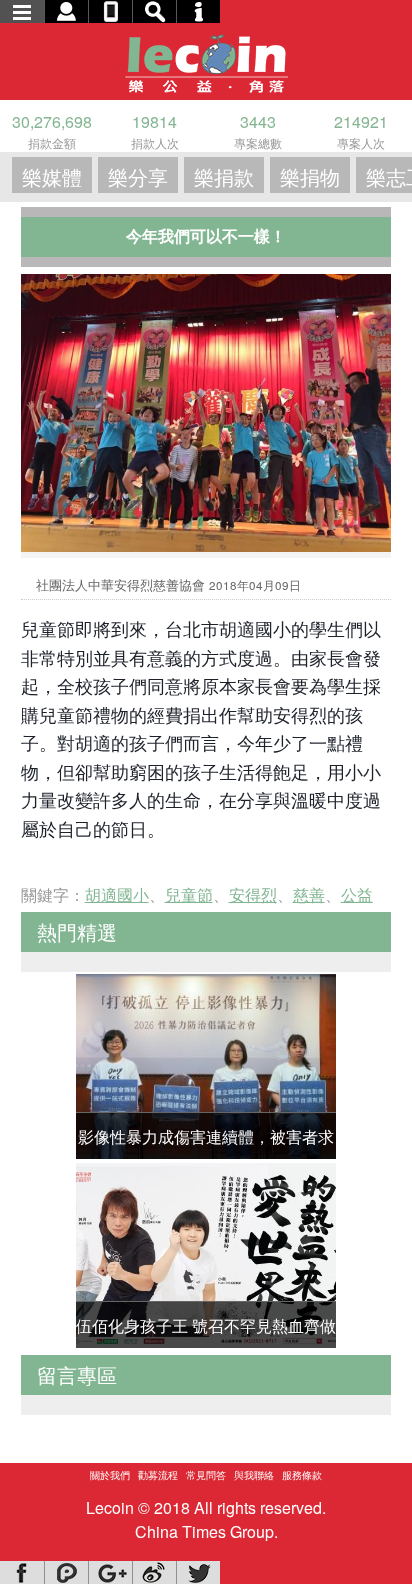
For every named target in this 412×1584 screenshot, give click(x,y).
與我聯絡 (254, 1475)
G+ (110, 1572)
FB (22, 1572)
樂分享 (138, 176)
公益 (357, 894)
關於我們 (110, 1475)
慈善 (309, 894)
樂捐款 (224, 176)
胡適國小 (117, 894)
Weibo (154, 1572)
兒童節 (189, 894)
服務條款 (302, 1475)
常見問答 (206, 1475)
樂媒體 (52, 176)
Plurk (66, 1572)
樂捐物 (310, 176)
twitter (198, 1572)
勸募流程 (158, 1475)
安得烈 (253, 894)
